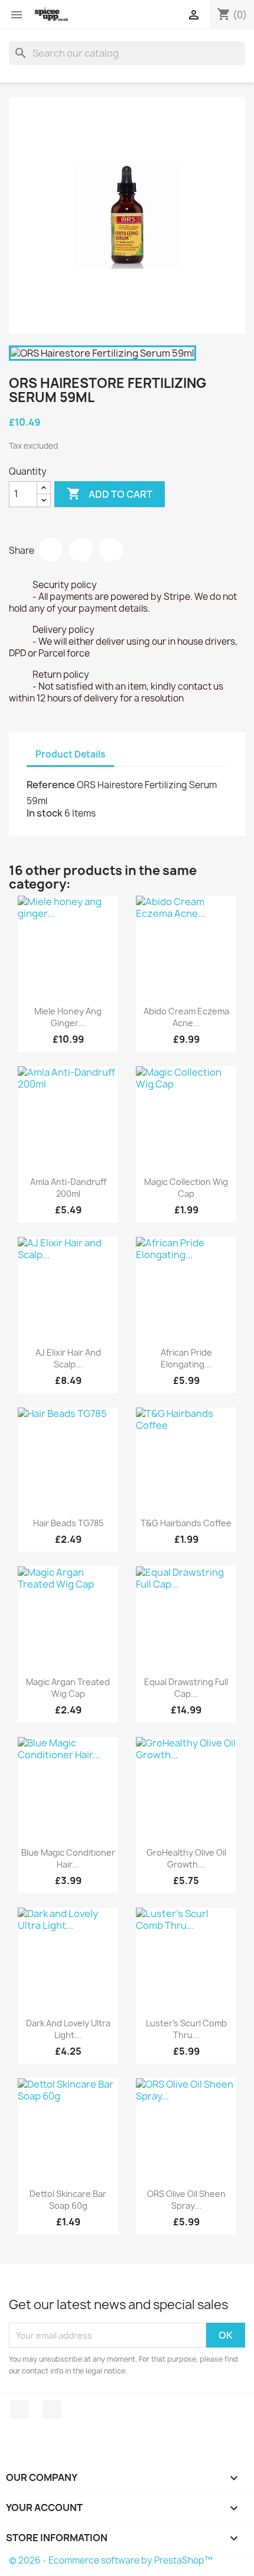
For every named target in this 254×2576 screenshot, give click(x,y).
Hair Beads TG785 (68, 1523)
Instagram (52, 2410)
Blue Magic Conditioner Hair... (68, 1858)
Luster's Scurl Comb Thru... (186, 2029)
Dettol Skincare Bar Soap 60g (68, 2200)
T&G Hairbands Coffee (186, 1523)
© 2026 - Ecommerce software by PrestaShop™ (111, 2560)
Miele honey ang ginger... (68, 1017)
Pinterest (111, 550)
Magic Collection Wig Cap (186, 1188)
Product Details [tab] (70, 754)
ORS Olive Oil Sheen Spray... (186, 2200)
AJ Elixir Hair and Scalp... (68, 1358)
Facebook (19, 2410)
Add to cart (110, 494)
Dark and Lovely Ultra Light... (68, 2029)
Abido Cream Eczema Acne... (186, 1017)
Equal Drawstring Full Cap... (186, 1688)
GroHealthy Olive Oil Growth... (186, 1858)
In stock (45, 813)
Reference (51, 785)
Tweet (81, 550)
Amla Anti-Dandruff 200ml (68, 1188)
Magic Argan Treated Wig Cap (68, 1688)
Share (51, 550)
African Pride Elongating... (186, 1358)
